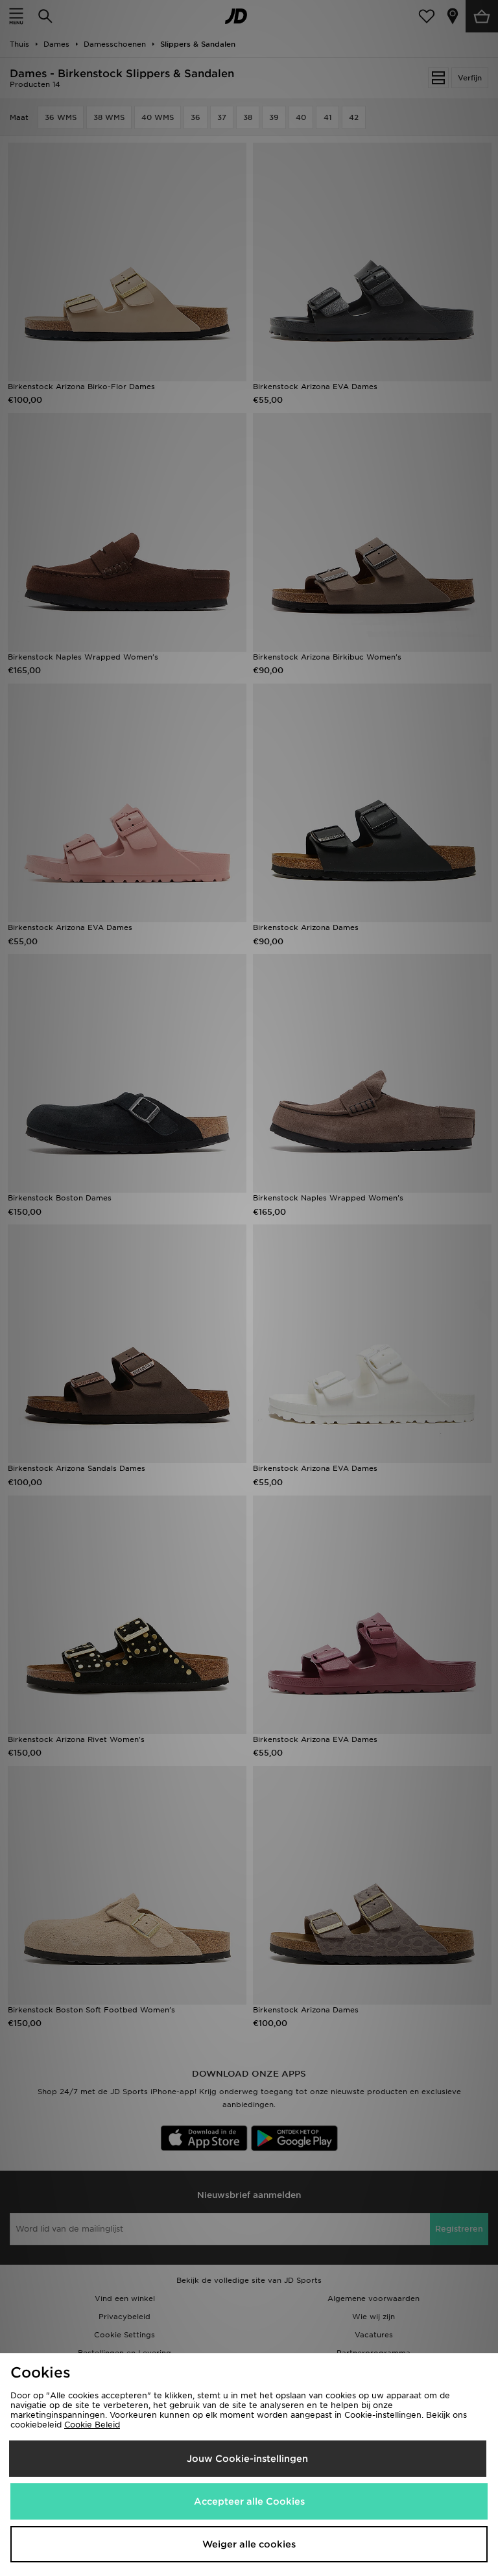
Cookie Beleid (92, 2425)
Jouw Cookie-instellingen (247, 2459)
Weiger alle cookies (249, 2544)
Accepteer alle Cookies (249, 2501)
